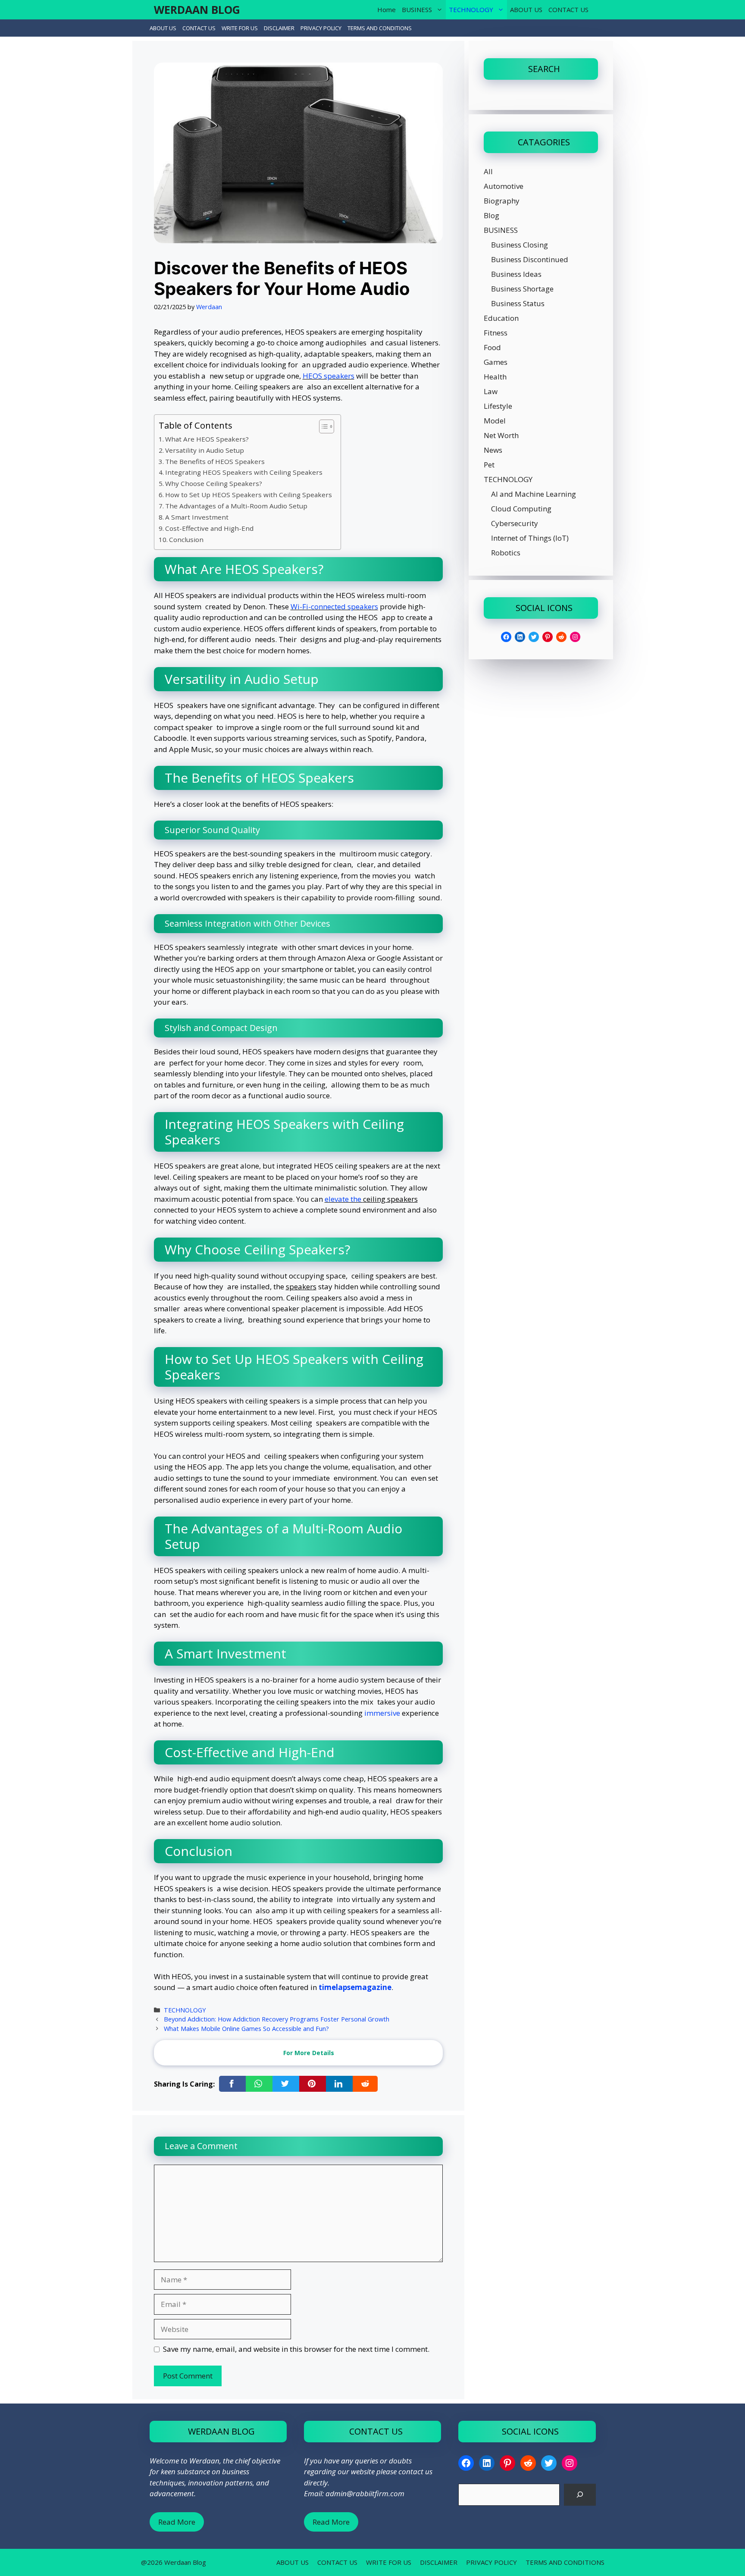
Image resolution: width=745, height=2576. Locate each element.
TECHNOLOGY (471, 9)
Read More (177, 2522)
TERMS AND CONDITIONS (380, 28)
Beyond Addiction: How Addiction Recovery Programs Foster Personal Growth (277, 2019)
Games (496, 362)
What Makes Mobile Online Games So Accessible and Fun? (246, 2029)
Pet (489, 465)
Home (387, 9)
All (488, 171)
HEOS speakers (329, 376)
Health (495, 377)
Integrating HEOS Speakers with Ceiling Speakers (244, 472)
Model (495, 421)
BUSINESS (417, 9)
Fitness (496, 333)
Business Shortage (522, 289)
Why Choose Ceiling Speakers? (214, 483)
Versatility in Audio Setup (205, 450)
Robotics (506, 553)
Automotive (504, 186)
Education (501, 318)
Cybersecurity (515, 523)
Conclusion (186, 539)
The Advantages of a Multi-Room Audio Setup (236, 506)
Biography (502, 201)
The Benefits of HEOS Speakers (215, 461)
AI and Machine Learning (534, 494)
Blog (491, 215)
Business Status (518, 303)
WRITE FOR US (240, 28)
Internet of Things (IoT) (530, 538)
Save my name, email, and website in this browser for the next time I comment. (296, 2349)
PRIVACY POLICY (321, 28)
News (493, 450)
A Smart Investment (197, 517)
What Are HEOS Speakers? (207, 439)
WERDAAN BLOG (197, 9)
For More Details (309, 2053)
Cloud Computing (521, 509)
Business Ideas (516, 274)
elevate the (344, 1199)
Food (492, 347)
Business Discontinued (530, 259)
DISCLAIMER (279, 28)
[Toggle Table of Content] (322, 426)
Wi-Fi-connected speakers (334, 606)
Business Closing (520, 245)
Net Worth (501, 435)
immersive (382, 1713)
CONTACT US (568, 9)
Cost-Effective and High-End (209, 528)
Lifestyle (498, 406)
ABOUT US (526, 9)
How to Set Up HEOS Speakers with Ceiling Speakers (249, 495)
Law (491, 391)
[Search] (580, 2495)
